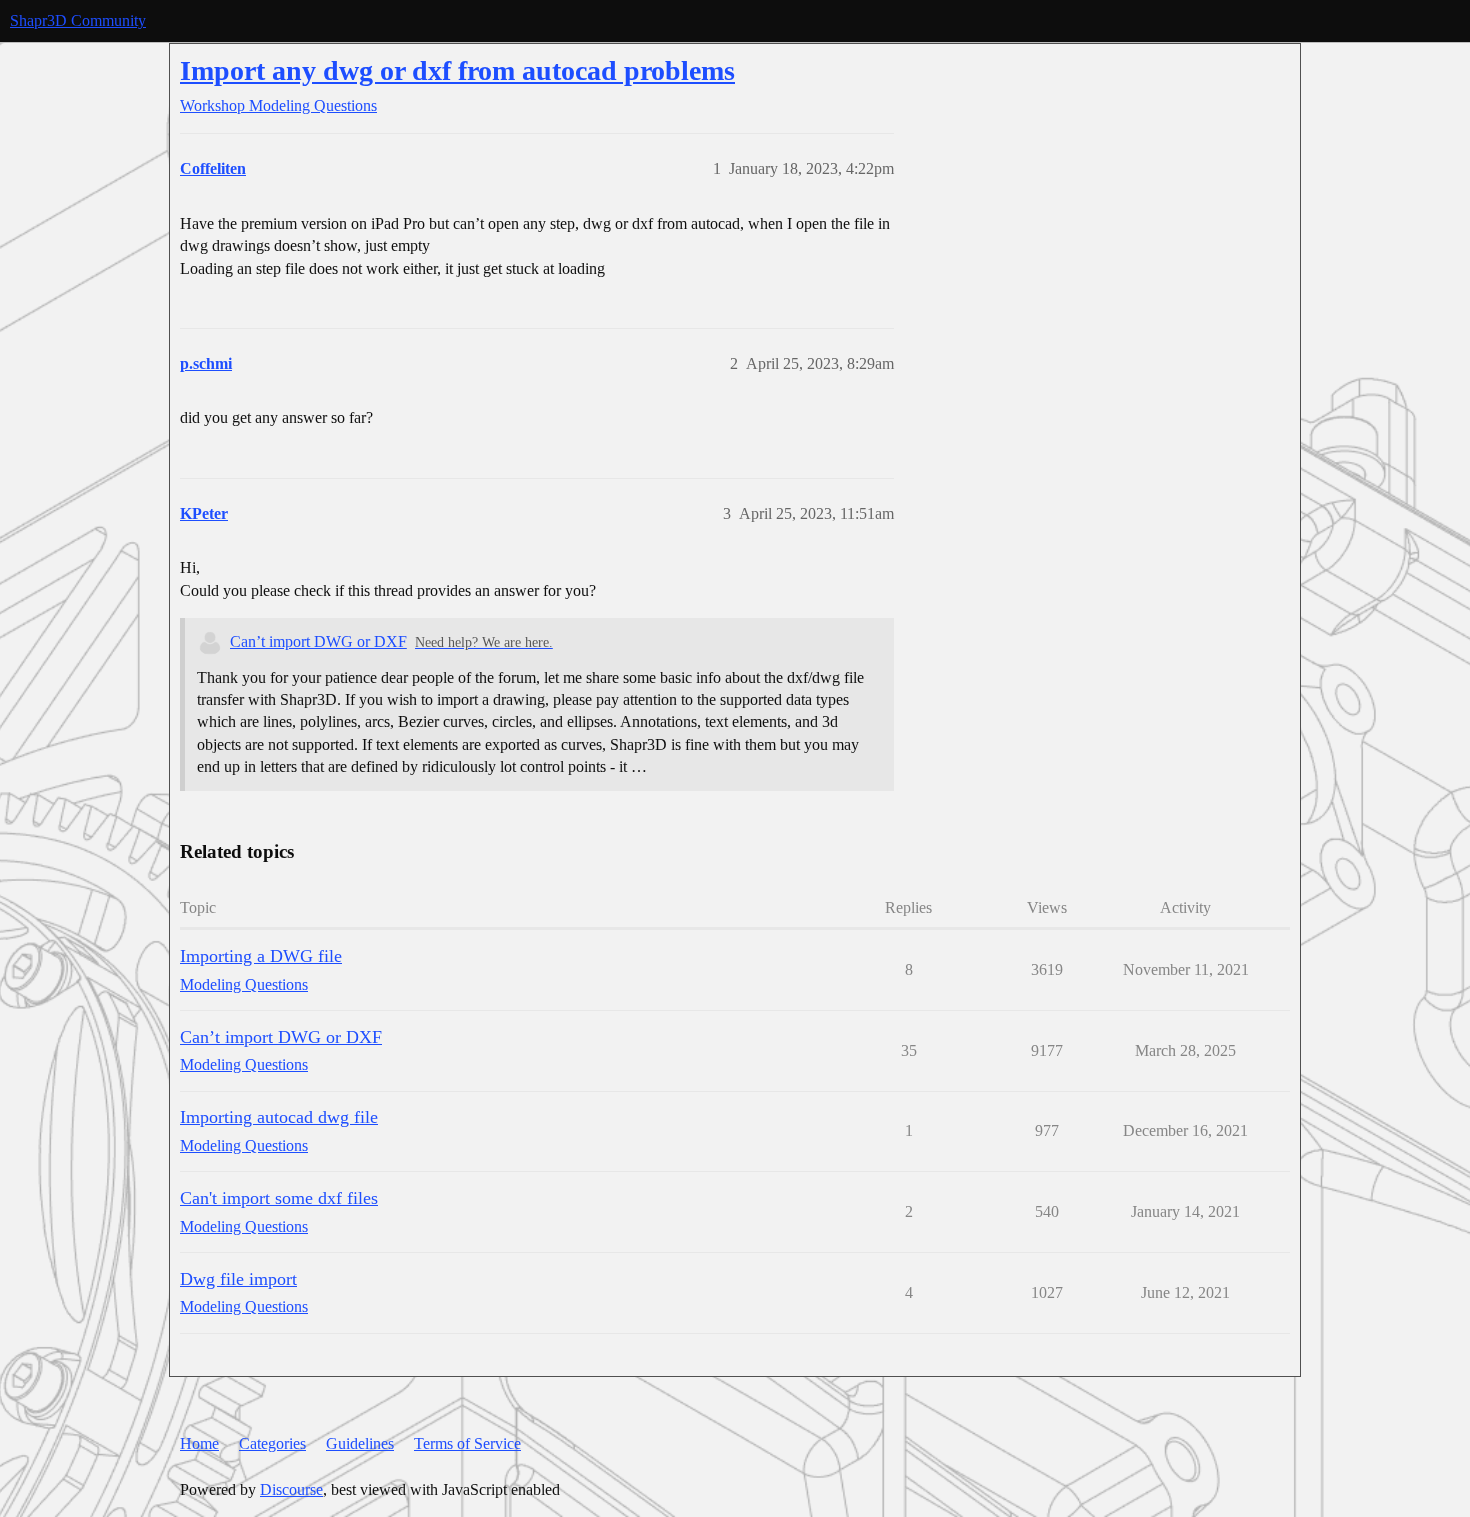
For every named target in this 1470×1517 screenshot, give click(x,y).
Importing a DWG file (261, 956)
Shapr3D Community (78, 20)
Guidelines (360, 1443)
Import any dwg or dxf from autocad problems (457, 70)
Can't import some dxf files (279, 1198)
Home (199, 1443)
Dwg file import (238, 1279)
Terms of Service (467, 1443)
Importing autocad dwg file (279, 1117)
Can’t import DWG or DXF (318, 641)
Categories (272, 1443)
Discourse (291, 1489)
